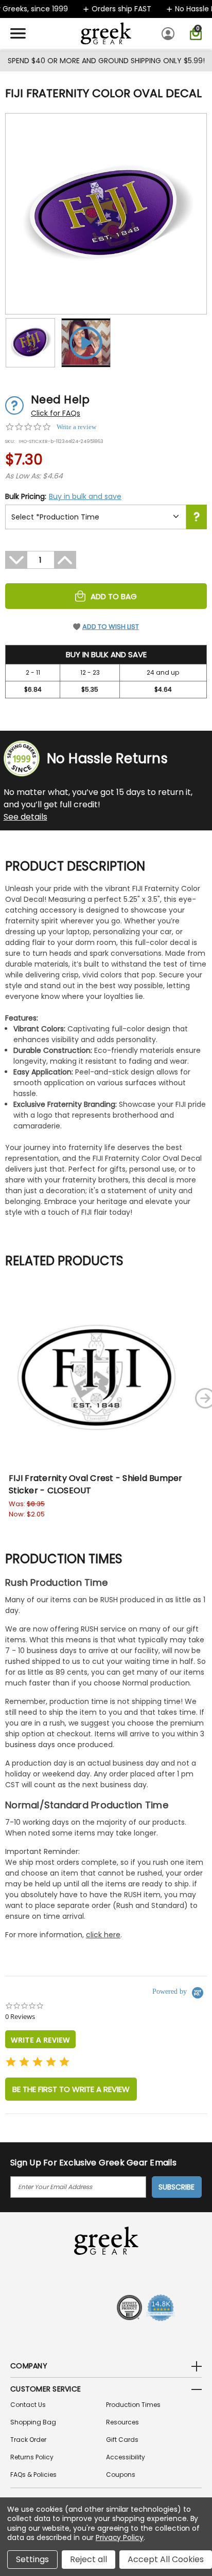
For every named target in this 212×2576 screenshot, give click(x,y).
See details (25, 817)
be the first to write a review (71, 2089)
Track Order (28, 2440)
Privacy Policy (120, 2537)
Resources (122, 2422)
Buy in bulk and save (85, 496)
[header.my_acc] (170, 33)
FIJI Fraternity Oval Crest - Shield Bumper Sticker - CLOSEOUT (96, 1484)
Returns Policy (32, 2457)
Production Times (133, 2405)
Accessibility (126, 2457)
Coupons (121, 2475)
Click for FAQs (56, 413)
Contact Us (28, 2405)
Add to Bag (114, 596)
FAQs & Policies (33, 2475)
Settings (32, 2559)
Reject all (89, 2559)
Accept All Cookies (166, 2559)
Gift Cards (122, 2440)
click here (103, 1935)
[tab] (40, 2039)
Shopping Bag (33, 2422)
